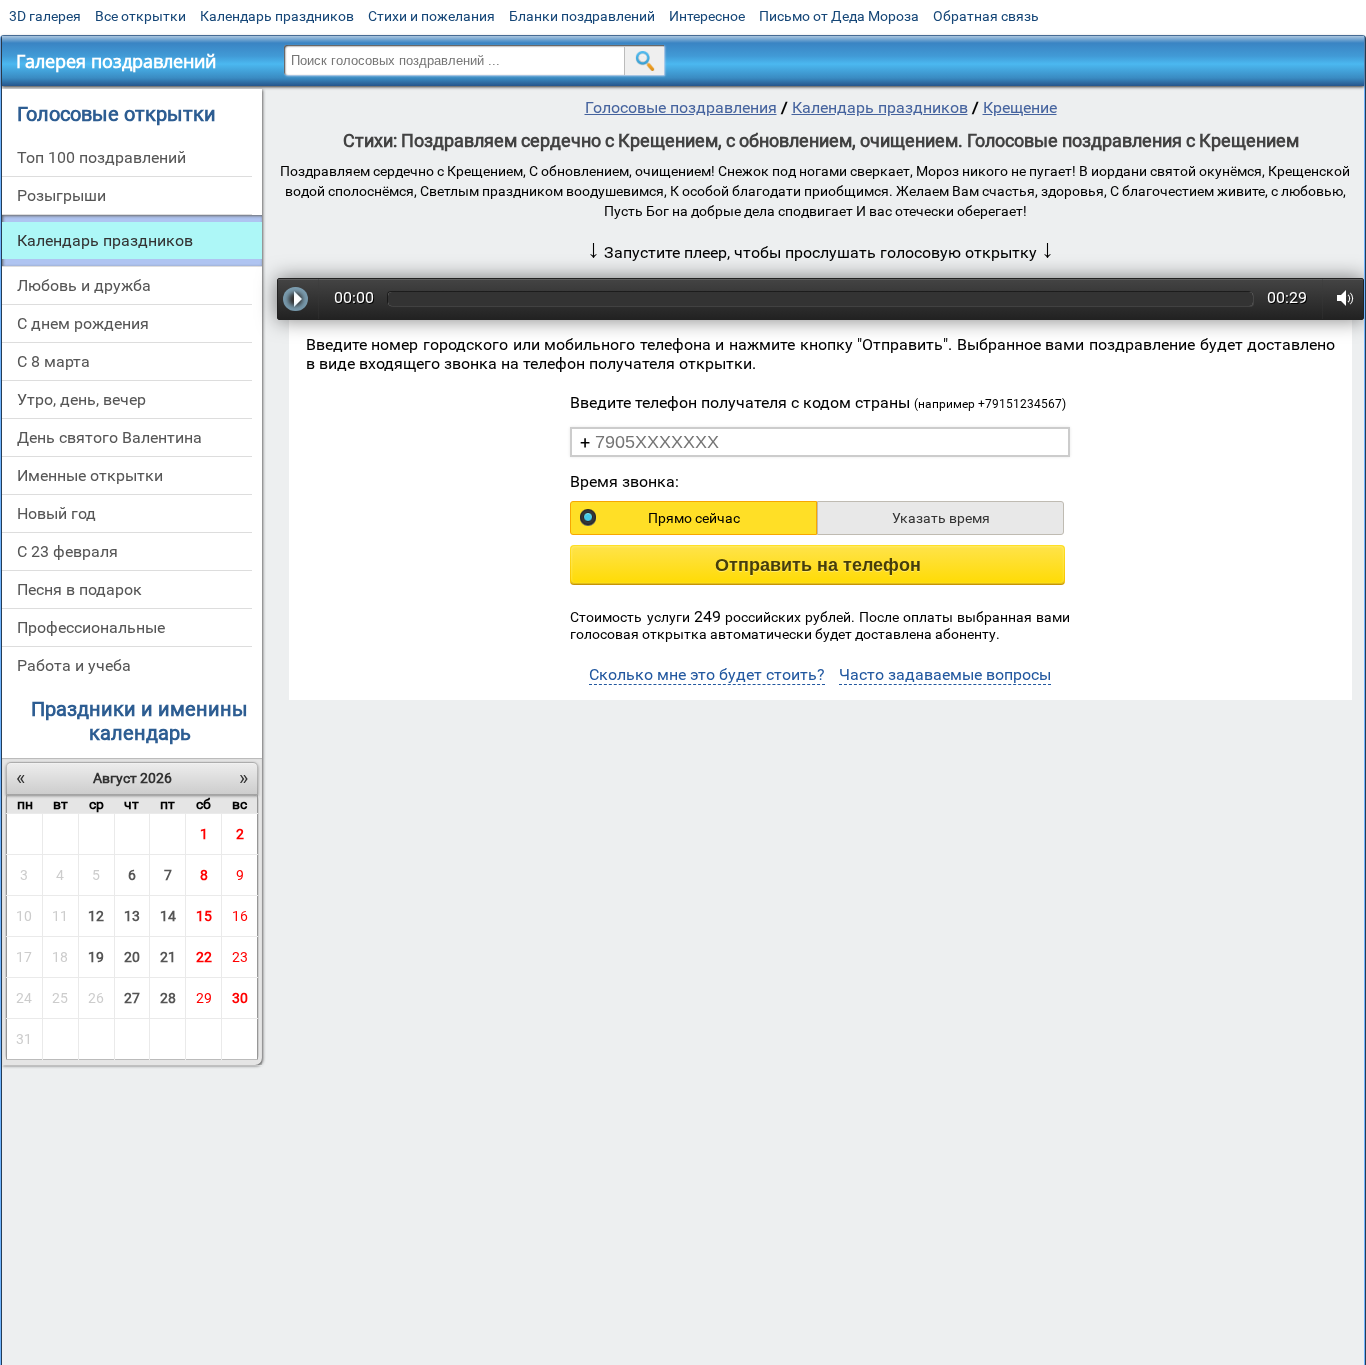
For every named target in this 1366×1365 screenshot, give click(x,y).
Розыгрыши (61, 195)
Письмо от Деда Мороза (839, 16)
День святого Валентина (109, 437)
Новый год (56, 513)
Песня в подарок (79, 589)
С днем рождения (83, 323)
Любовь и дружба (84, 285)
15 (204, 916)
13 (132, 916)
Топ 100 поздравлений (101, 157)
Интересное (707, 16)
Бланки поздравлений (582, 16)
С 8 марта (53, 361)
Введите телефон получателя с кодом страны (818, 402)
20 (132, 957)
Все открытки (140, 16)
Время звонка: (624, 481)
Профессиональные (91, 627)
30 (240, 998)
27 (132, 998)
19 (96, 957)
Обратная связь (986, 16)
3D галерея (45, 16)
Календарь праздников (277, 16)
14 (168, 916)
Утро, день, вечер (81, 399)
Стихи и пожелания (431, 16)
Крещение (1020, 107)
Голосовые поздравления (681, 107)
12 (96, 916)
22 (204, 957)
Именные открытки (90, 475)
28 (168, 998)
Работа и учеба (74, 665)
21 (168, 957)
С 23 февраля (67, 551)
